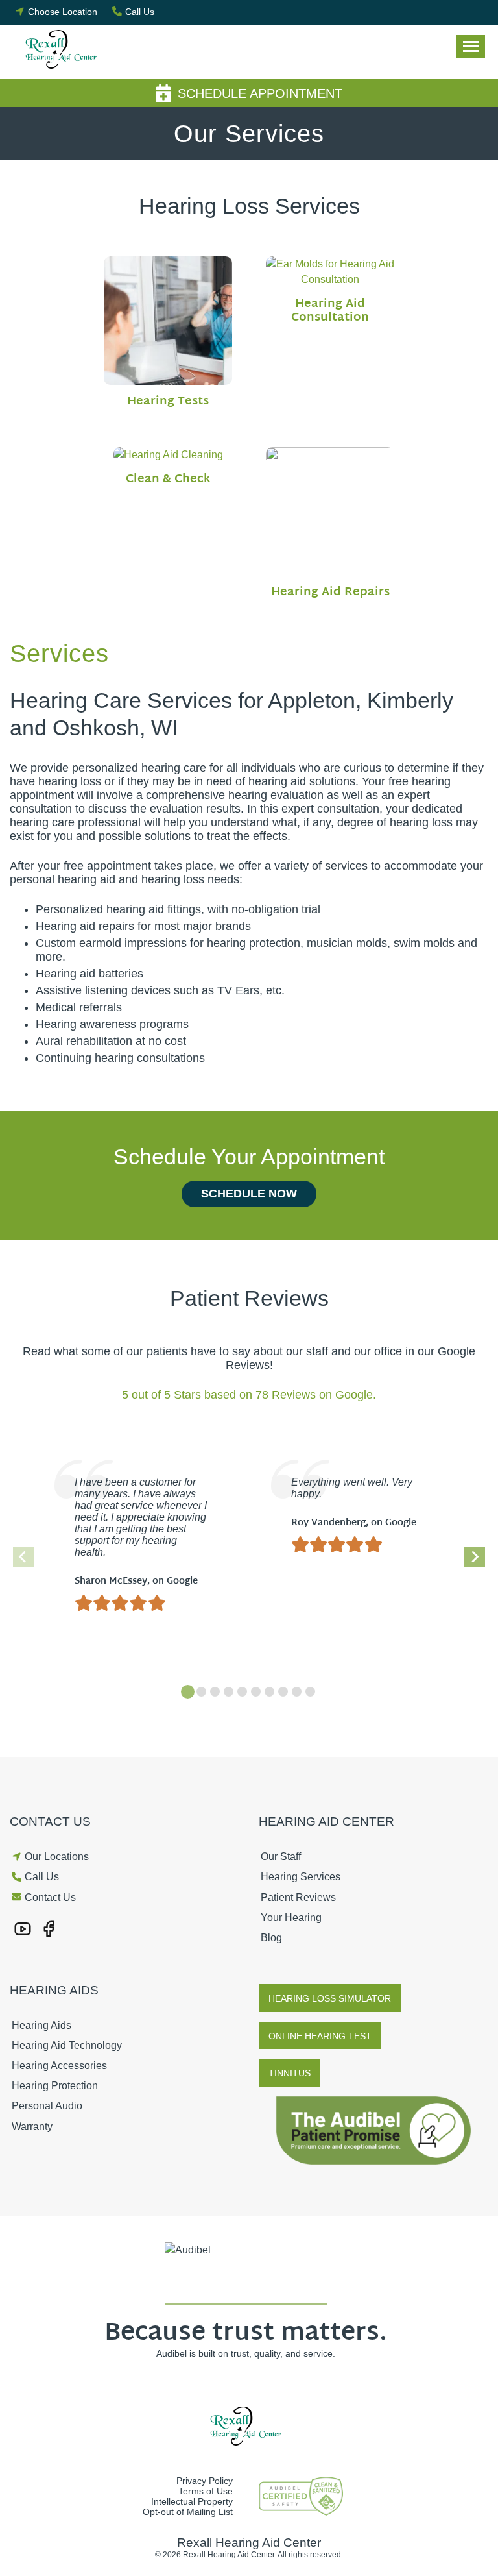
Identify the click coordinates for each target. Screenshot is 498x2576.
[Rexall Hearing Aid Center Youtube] (23, 1928)
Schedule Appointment (260, 93)
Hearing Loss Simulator (330, 1998)
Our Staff (281, 1857)
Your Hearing (291, 1918)
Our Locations (57, 1857)
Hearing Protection (55, 2086)
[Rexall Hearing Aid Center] (65, 52)
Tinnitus (290, 2073)
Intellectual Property (192, 2501)
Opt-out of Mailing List (188, 2512)
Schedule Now (249, 1194)
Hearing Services (301, 1877)
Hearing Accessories (59, 2066)
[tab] (188, 1692)
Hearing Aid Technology (67, 2045)
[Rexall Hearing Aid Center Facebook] (49, 1928)
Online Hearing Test (320, 2036)
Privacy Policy (205, 2481)
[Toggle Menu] (471, 47)
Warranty (32, 2127)
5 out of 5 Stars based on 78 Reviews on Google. (249, 1395)
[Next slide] (475, 1557)
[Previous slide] (23, 1557)
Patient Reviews (298, 1897)
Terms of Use (206, 2491)
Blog (271, 1938)
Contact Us (50, 1897)
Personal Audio (47, 2106)
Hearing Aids (41, 2025)
